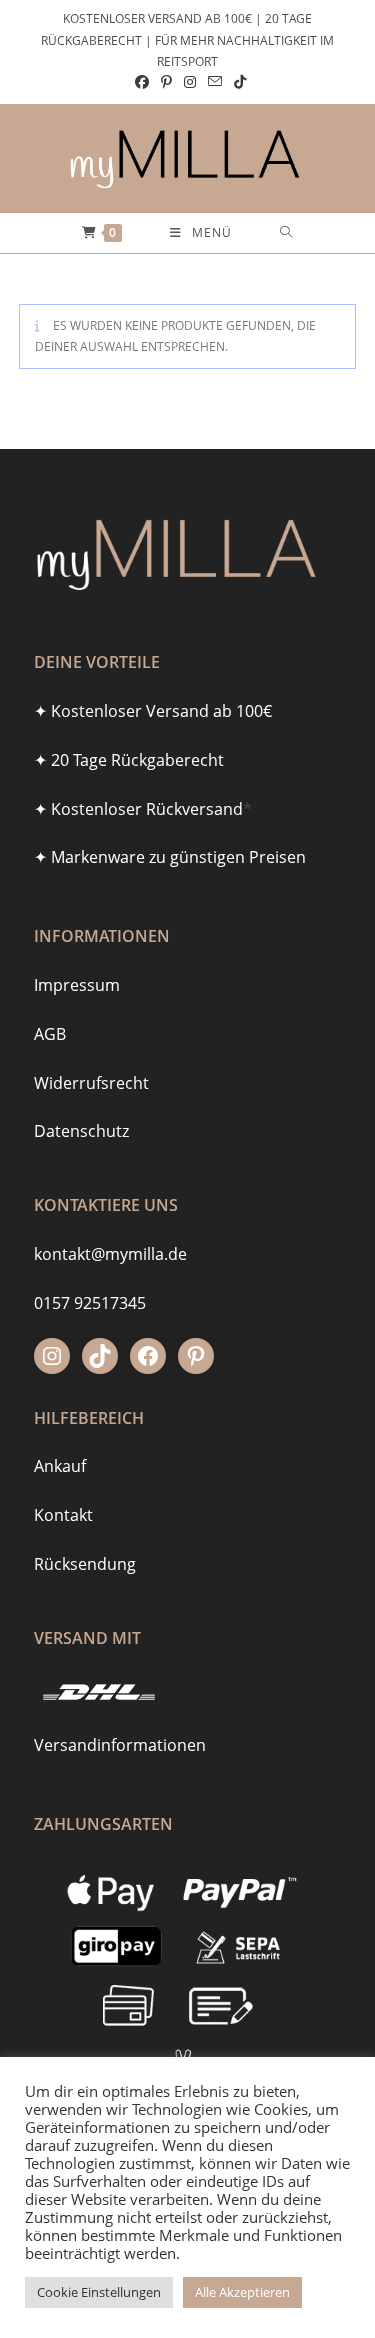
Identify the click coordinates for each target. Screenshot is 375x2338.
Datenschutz (81, 1131)
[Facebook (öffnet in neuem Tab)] (142, 82)
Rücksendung (85, 1564)
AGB (50, 1034)
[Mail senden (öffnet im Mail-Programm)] (215, 82)
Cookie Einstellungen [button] (99, 2292)
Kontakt (63, 1515)
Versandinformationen (120, 1745)
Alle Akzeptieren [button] (242, 2292)
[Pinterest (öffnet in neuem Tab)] (166, 82)
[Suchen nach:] (286, 233)
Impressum (77, 985)
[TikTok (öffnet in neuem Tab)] (237, 82)
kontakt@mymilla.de (110, 1254)
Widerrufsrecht (91, 1083)
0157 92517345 (90, 1303)
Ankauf (60, 1466)
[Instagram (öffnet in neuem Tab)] (190, 82)
